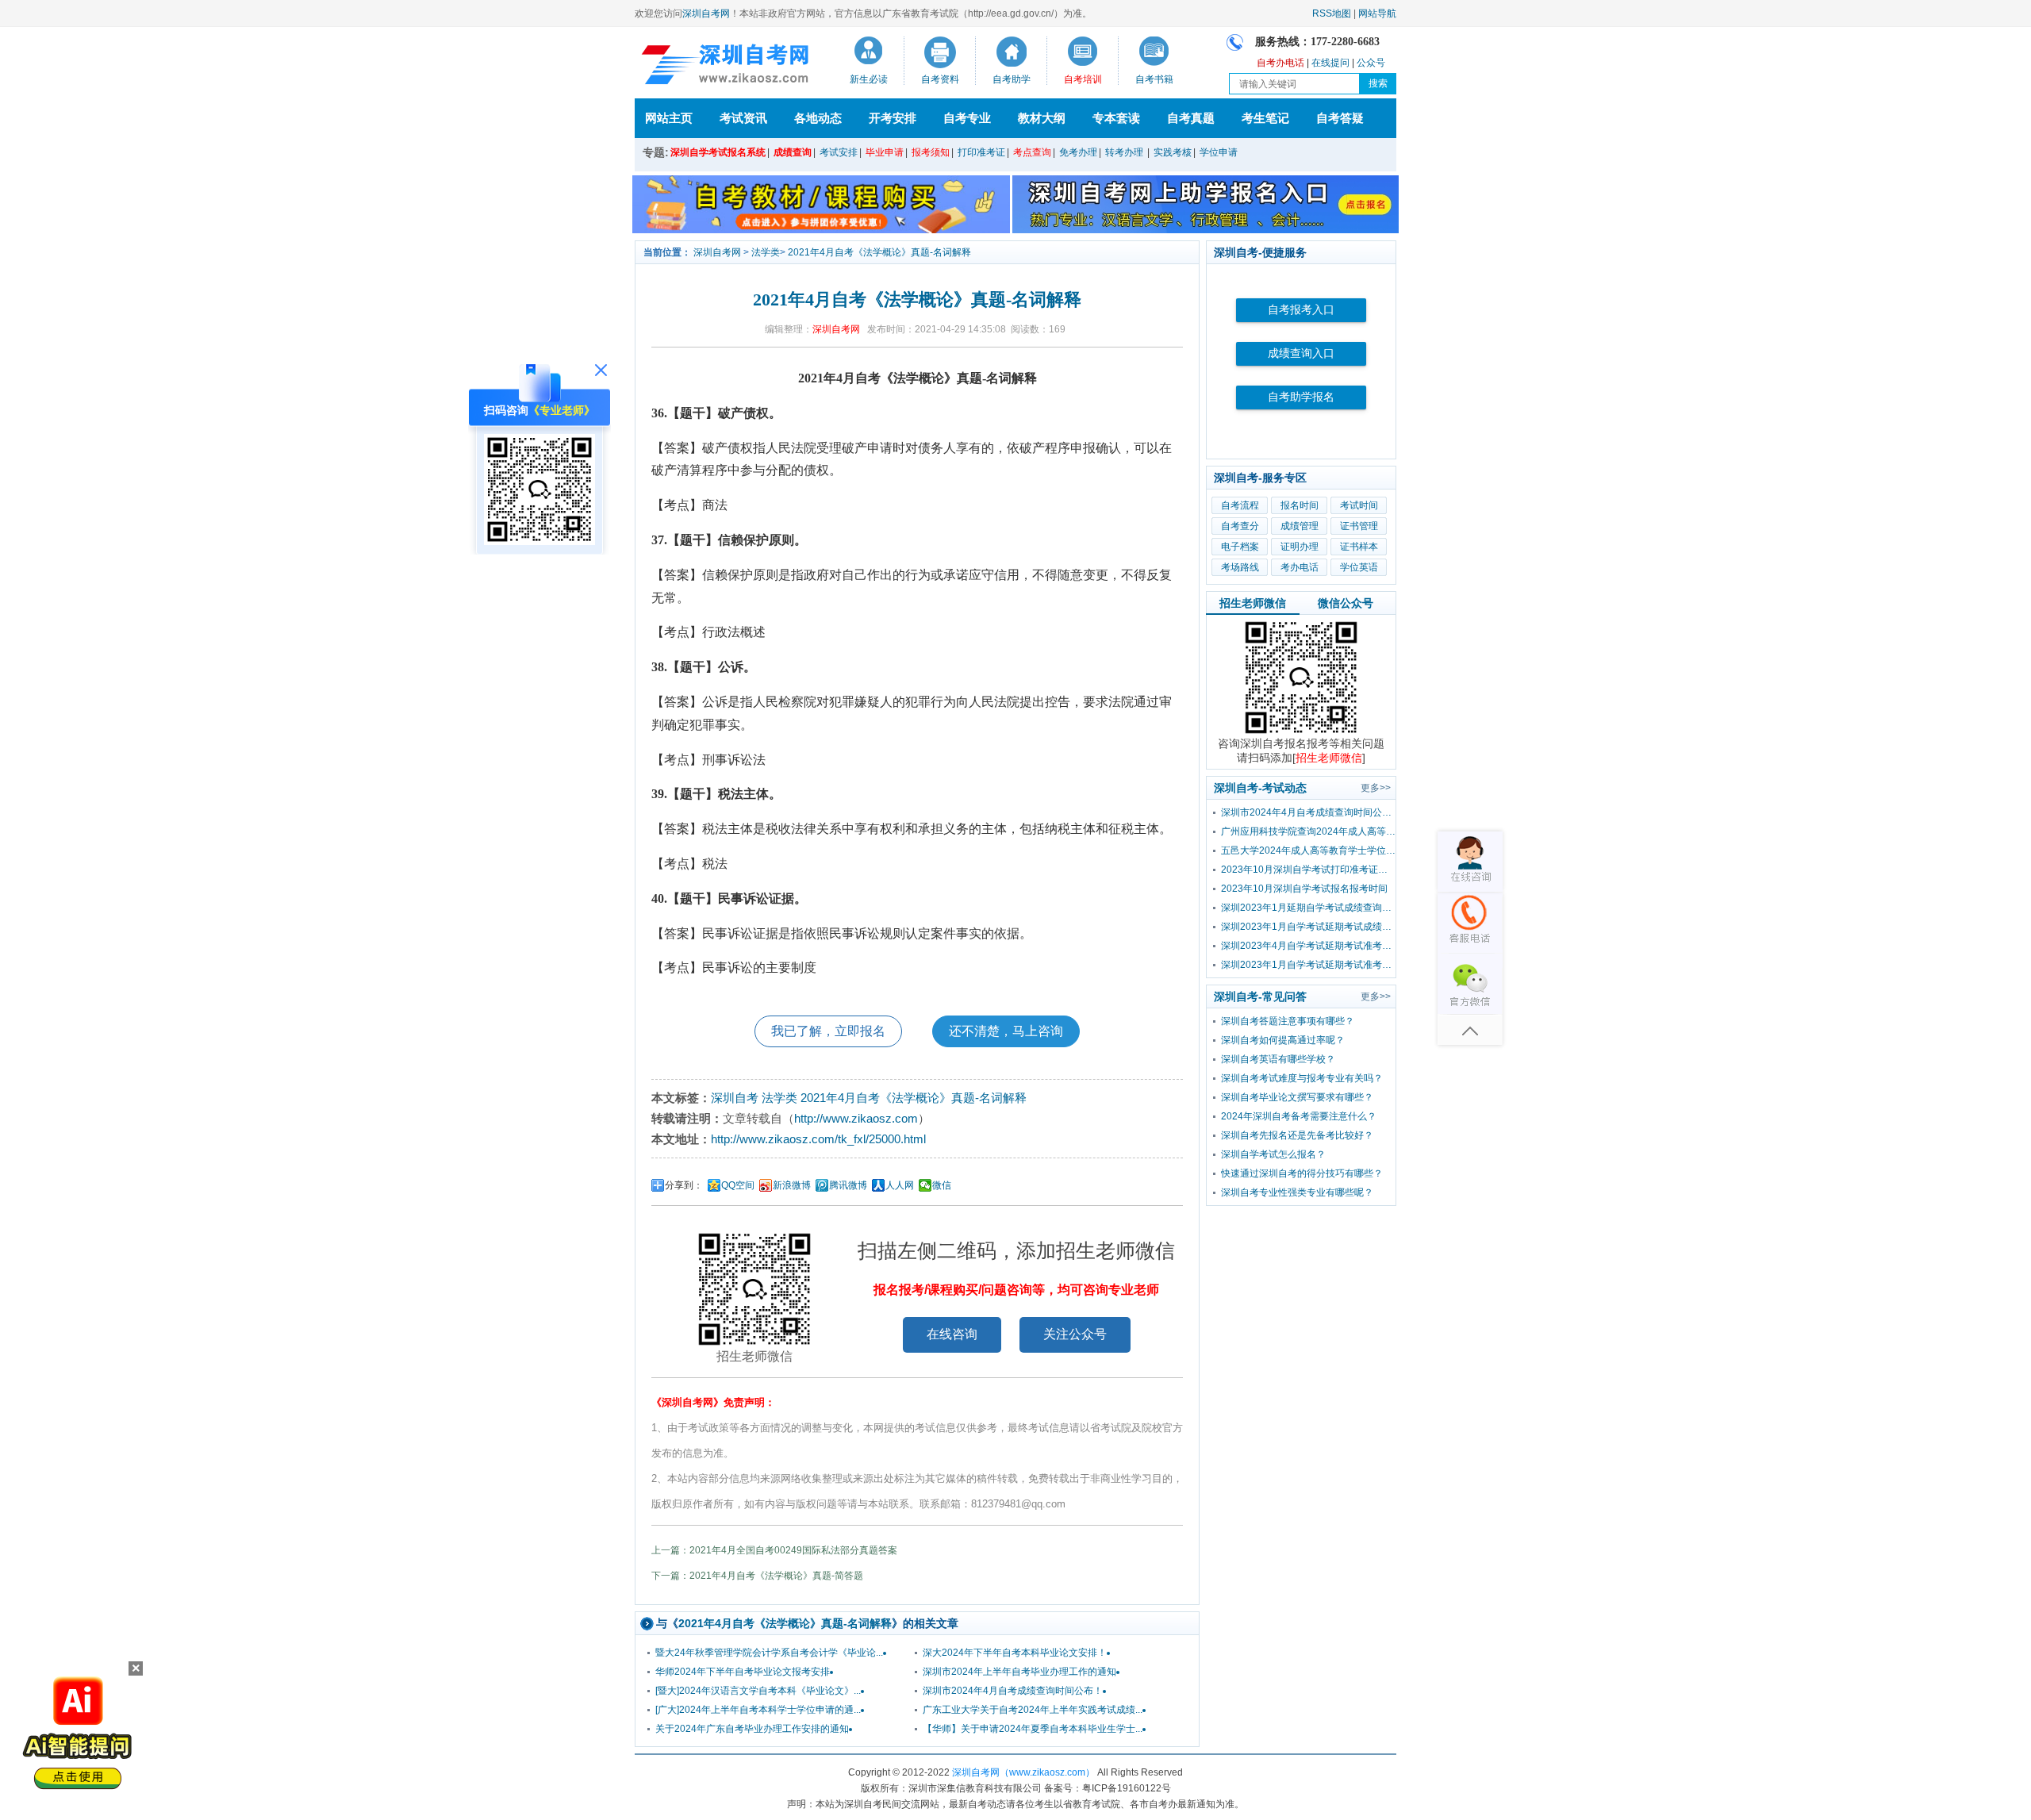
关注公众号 (1075, 1334)
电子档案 (1240, 547)
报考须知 (931, 152)
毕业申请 (885, 152)
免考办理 (1078, 152)
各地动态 (818, 118)
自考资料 (940, 79)
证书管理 (1359, 526)
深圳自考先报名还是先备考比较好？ (1297, 1135)
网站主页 (669, 118)
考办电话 (1300, 567)
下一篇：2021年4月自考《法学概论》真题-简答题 (757, 1576)
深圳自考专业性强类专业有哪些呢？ (1297, 1192)
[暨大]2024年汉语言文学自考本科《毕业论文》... (758, 1691)
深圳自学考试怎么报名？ (1273, 1154)
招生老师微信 (1253, 603)
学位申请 (1219, 152)
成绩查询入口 (1301, 353)
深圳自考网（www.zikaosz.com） (1023, 1772)
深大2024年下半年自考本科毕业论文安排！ (1015, 1653)
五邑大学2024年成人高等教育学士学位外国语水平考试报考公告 (1308, 850)
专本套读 (1116, 118)
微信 (942, 1185)
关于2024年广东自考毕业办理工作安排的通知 (752, 1729)
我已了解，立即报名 (828, 1031)
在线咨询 (952, 1334)
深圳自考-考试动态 (1260, 788)
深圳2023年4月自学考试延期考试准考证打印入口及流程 (1308, 946)
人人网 (900, 1185)
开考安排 (893, 118)
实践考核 (1173, 152)
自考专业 (967, 118)
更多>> (1376, 788)
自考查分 (1240, 526)
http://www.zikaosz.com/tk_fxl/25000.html (818, 1139)
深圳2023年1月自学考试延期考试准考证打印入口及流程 (1308, 965)
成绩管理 (1300, 526)
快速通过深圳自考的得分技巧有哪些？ (1302, 1173)
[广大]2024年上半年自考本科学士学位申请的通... (758, 1710)
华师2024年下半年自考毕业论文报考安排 (743, 1672)
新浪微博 (792, 1185)
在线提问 (1330, 63)
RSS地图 (1332, 13)
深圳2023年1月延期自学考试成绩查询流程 (1308, 908)
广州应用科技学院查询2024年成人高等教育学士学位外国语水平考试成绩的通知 (1308, 831)
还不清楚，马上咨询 (1006, 1031)
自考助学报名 (1301, 397)
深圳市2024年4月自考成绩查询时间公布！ (1013, 1691)
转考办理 (1124, 152)
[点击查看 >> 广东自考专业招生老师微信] (539, 541)
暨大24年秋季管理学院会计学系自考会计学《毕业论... (769, 1653)
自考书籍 (1154, 79)
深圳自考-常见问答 (1260, 996)
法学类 (766, 252)
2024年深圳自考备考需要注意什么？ (1299, 1116)
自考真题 (1191, 118)
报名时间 (1300, 505)
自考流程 (1240, 505)
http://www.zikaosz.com (856, 1118)
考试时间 (1359, 505)
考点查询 (1032, 152)
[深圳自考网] (722, 67)
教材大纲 (1042, 118)
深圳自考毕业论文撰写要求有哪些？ (1297, 1097)
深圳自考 (735, 1098)
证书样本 (1359, 547)
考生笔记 (1265, 118)
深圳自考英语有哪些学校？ (1278, 1059)
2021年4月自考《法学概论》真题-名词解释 (879, 252)
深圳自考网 (706, 13)
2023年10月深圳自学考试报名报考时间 (1304, 889)
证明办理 (1300, 547)
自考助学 (1012, 79)
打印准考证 (981, 152)
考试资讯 (743, 118)
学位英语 (1359, 567)
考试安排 (839, 152)
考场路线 (1240, 567)
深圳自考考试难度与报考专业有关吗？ (1302, 1078)
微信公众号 (1346, 603)
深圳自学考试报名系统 (718, 152)
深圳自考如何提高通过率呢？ (1283, 1040)
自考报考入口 (1301, 310)
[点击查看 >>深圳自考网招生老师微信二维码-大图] (1301, 733)
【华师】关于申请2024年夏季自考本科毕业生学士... (1033, 1729)
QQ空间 (738, 1185)
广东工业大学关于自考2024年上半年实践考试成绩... (1033, 1710)
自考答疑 (1340, 118)
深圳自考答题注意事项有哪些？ (1288, 1021)
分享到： (684, 1185)
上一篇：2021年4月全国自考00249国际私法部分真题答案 (774, 1550)
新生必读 (869, 79)
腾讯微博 (848, 1185)
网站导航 (1377, 13)
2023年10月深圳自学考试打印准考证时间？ (1308, 870)
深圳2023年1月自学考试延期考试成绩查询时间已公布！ (1308, 927)
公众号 (1371, 63)
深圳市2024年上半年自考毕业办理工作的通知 (1019, 1672)
